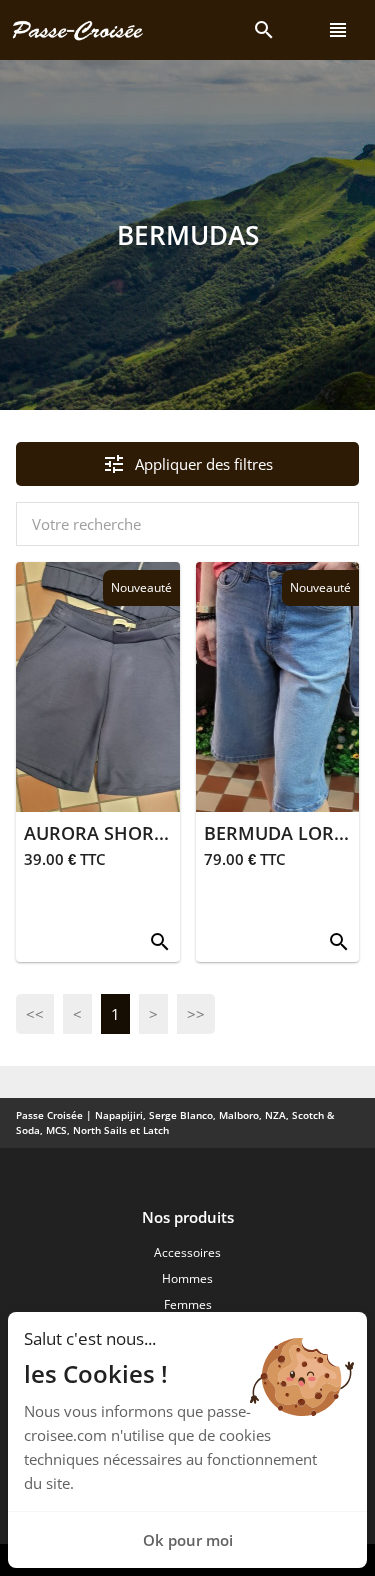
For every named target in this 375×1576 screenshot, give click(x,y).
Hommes (187, 1278)
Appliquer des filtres (187, 464)
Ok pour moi (188, 1540)
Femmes (188, 1304)
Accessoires (187, 1252)
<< (35, 1014)
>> (196, 1014)
